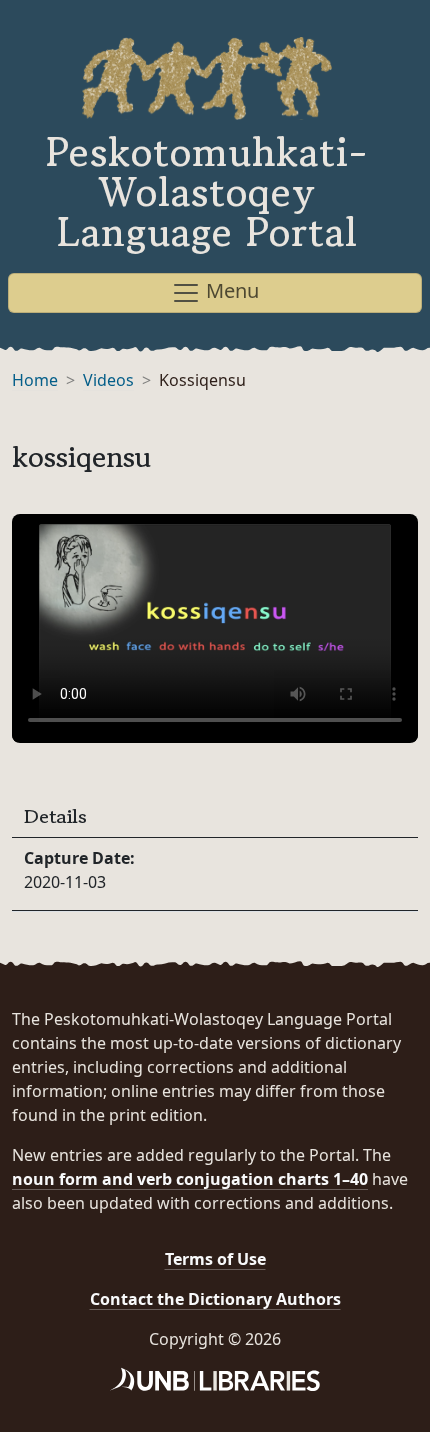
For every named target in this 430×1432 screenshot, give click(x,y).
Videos (108, 380)
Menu (230, 290)
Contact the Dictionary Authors (215, 1299)
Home (35, 380)
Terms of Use (215, 1259)
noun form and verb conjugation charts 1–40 (190, 1179)
